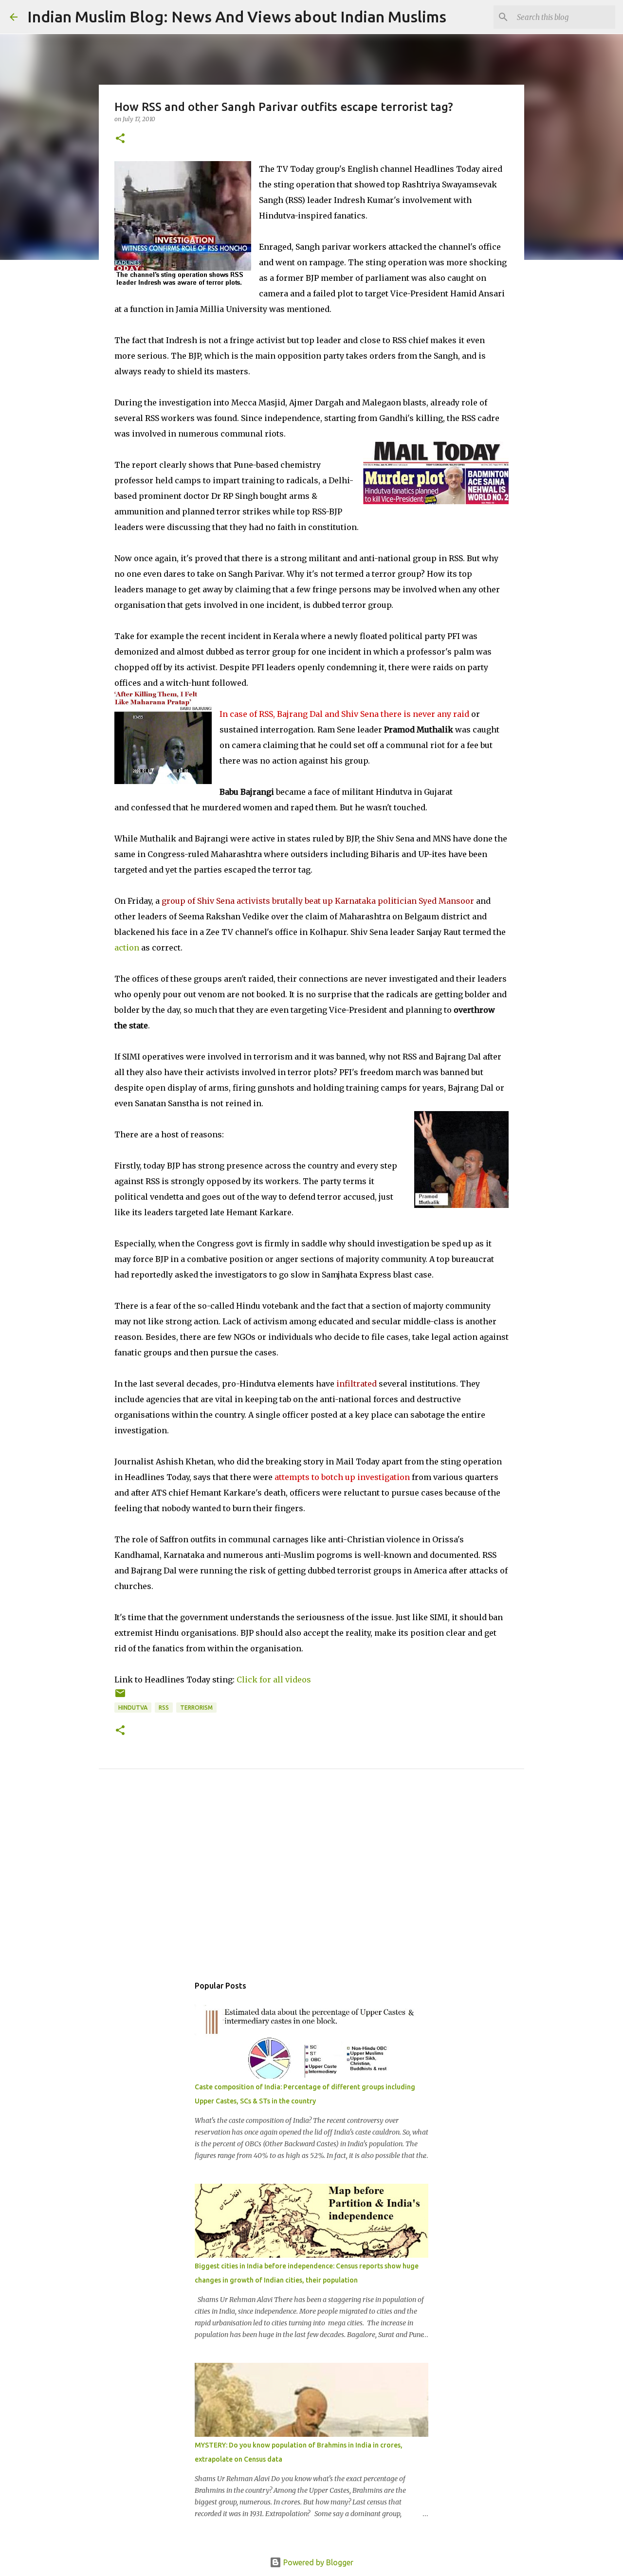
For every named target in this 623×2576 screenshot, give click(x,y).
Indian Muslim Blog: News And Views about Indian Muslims (237, 17)
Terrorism (196, 1708)
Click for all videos (274, 1680)
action (127, 948)
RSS (164, 1708)
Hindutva (133, 1708)
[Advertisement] (311, 1883)
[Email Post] (120, 1697)
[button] (120, 139)
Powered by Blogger (317, 2562)
